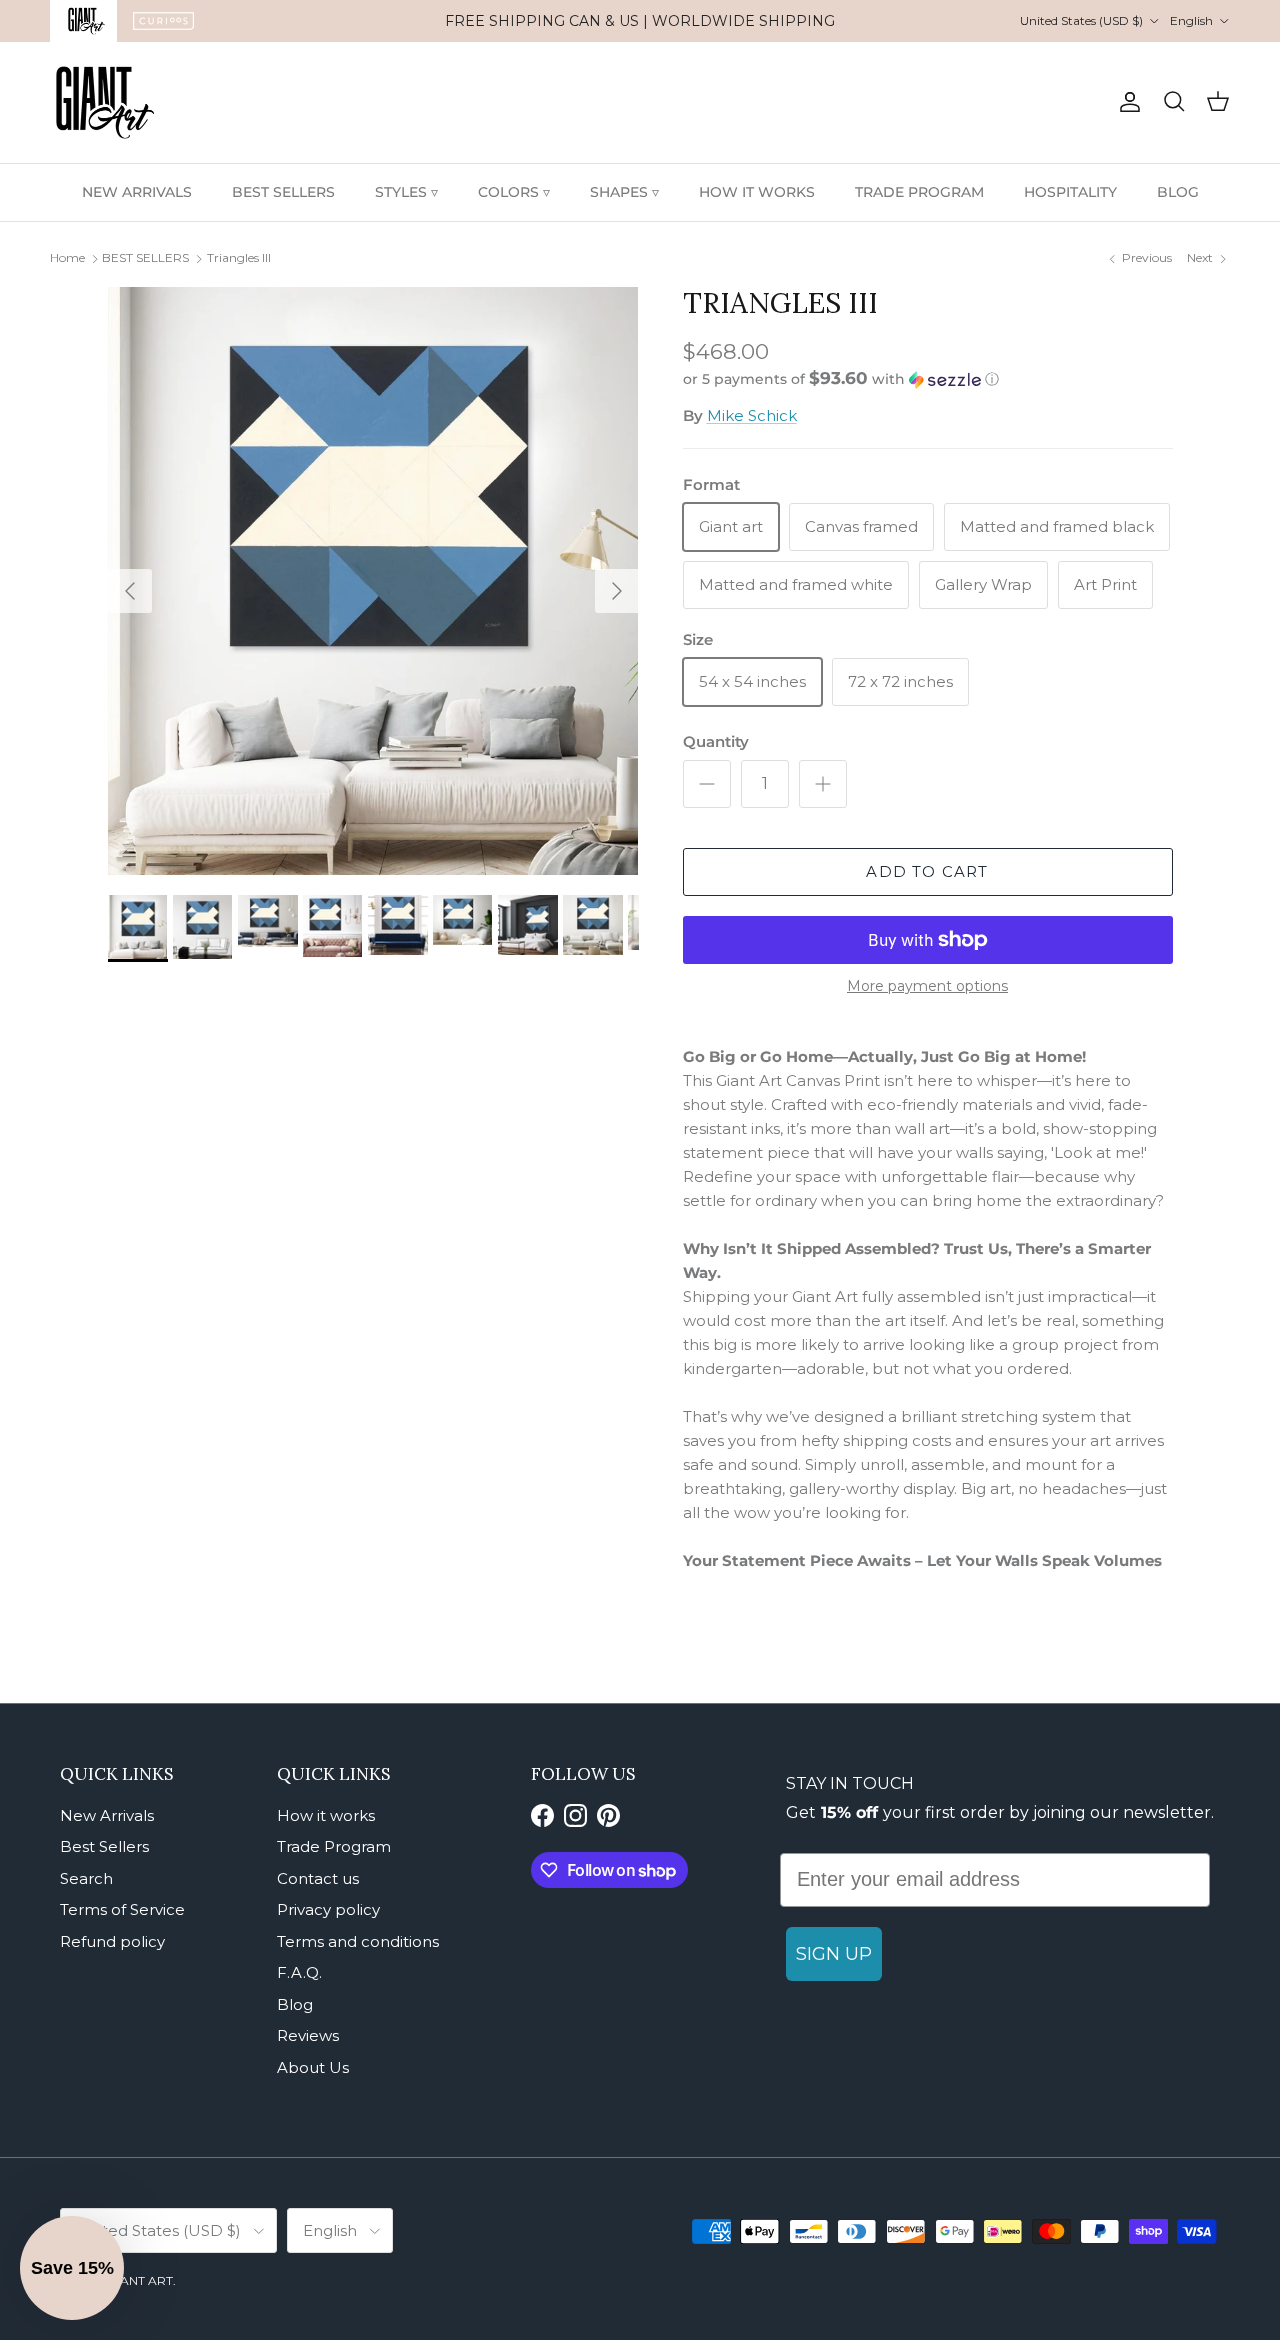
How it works (326, 1815)
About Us (313, 2067)
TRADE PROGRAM (919, 192)
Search (86, 1878)
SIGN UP (834, 1954)
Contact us (318, 1878)
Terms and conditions (358, 1941)
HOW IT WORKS (757, 192)
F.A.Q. (299, 1972)
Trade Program (334, 1846)
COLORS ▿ (514, 192)
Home (67, 257)
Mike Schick (752, 415)
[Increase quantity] (823, 784)
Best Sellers (104, 1846)
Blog (295, 2004)
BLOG (1178, 192)
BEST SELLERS (283, 192)
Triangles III (239, 257)
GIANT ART (140, 2280)
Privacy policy (328, 1909)
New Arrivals (107, 1815)
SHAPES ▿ (624, 192)
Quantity (716, 741)
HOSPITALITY (1070, 192)
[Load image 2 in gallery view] (373, 581)
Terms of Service (122, 1909)
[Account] (1126, 102)
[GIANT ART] (105, 102)
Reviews (308, 2035)
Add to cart (927, 871)
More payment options (927, 986)
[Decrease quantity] (707, 784)
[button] (841, 379)
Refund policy (112, 1941)
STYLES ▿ (406, 192)
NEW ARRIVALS (137, 192)
